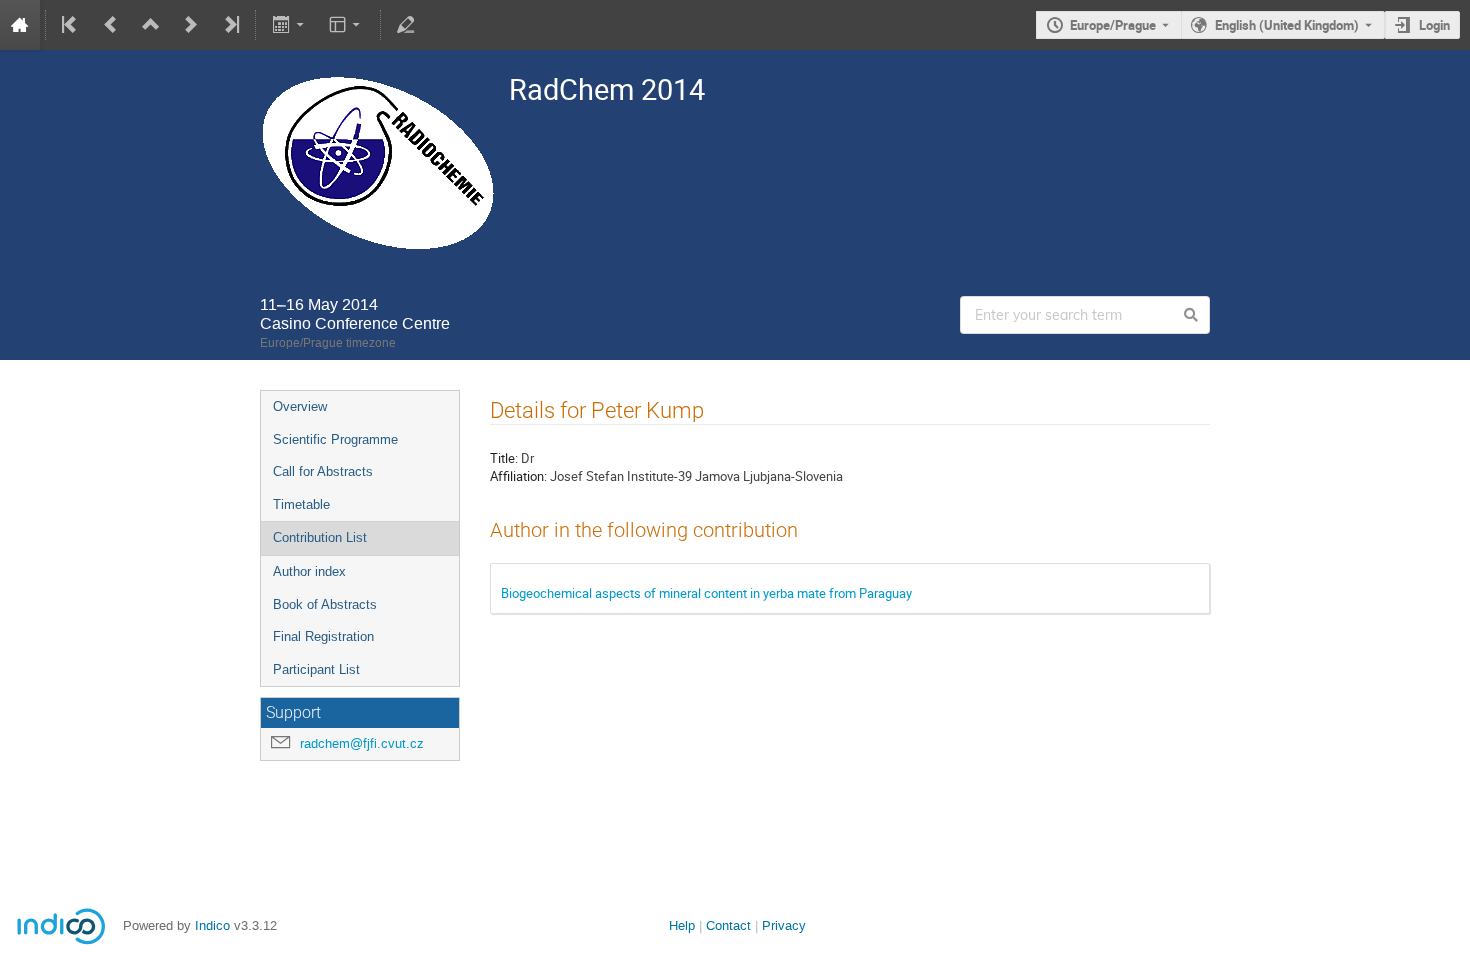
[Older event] (111, 25)
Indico (212, 925)
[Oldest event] (71, 25)
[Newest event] (230, 25)
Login (1434, 25)
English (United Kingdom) (1287, 25)
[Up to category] (151, 25)
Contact (728, 925)
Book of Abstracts (325, 604)
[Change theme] (346, 25)
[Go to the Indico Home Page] (20, 25)
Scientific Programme (335, 439)
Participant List (316, 669)
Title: (504, 458)
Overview (300, 406)
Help (682, 925)
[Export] (289, 25)
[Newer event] (191, 25)
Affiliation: (518, 476)
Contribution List (320, 537)
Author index (309, 571)
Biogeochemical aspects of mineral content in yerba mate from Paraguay (706, 593)
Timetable (301, 504)
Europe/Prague (1113, 25)
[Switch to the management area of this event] (406, 25)
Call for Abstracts (323, 471)
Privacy (784, 925)
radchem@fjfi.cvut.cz (362, 743)
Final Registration (323, 636)
